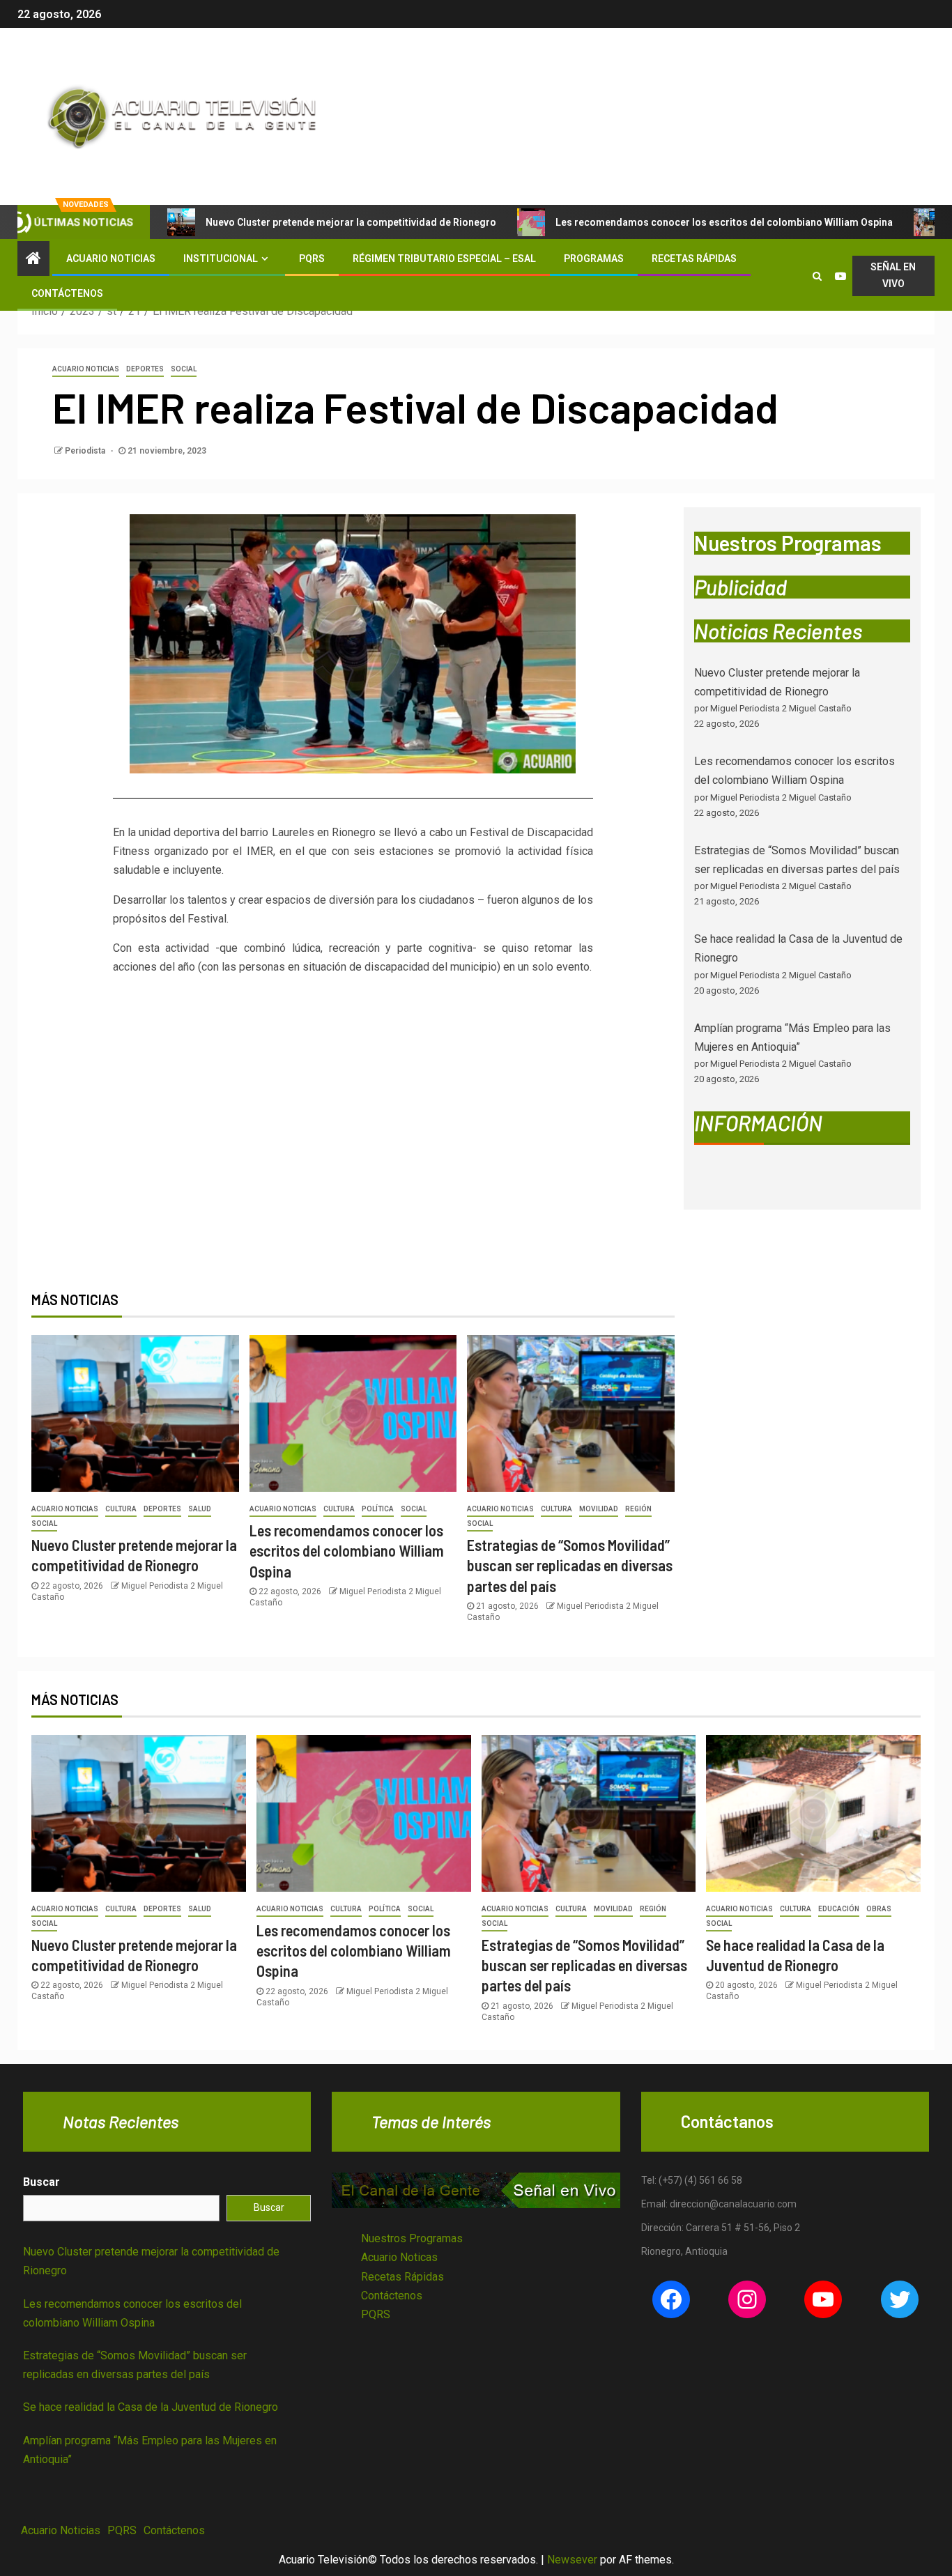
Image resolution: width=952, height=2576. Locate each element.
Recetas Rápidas (694, 259)
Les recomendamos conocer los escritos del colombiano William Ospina (724, 222)
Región (638, 1509)
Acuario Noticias (111, 259)
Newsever (572, 2560)
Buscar (41, 2182)
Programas (594, 259)
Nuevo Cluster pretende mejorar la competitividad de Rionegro (351, 222)
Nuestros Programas (412, 2238)
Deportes (145, 369)
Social (184, 369)
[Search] (817, 276)
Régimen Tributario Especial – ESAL (444, 259)
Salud (200, 1509)
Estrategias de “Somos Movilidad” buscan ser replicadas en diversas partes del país (570, 1565)
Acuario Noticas (399, 2257)
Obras (879, 1909)
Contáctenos (67, 293)
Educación (839, 1909)
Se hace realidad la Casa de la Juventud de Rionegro (151, 2407)
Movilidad (599, 1509)
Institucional (221, 259)
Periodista (86, 451)
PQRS (312, 259)
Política (378, 1509)
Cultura (121, 1509)
